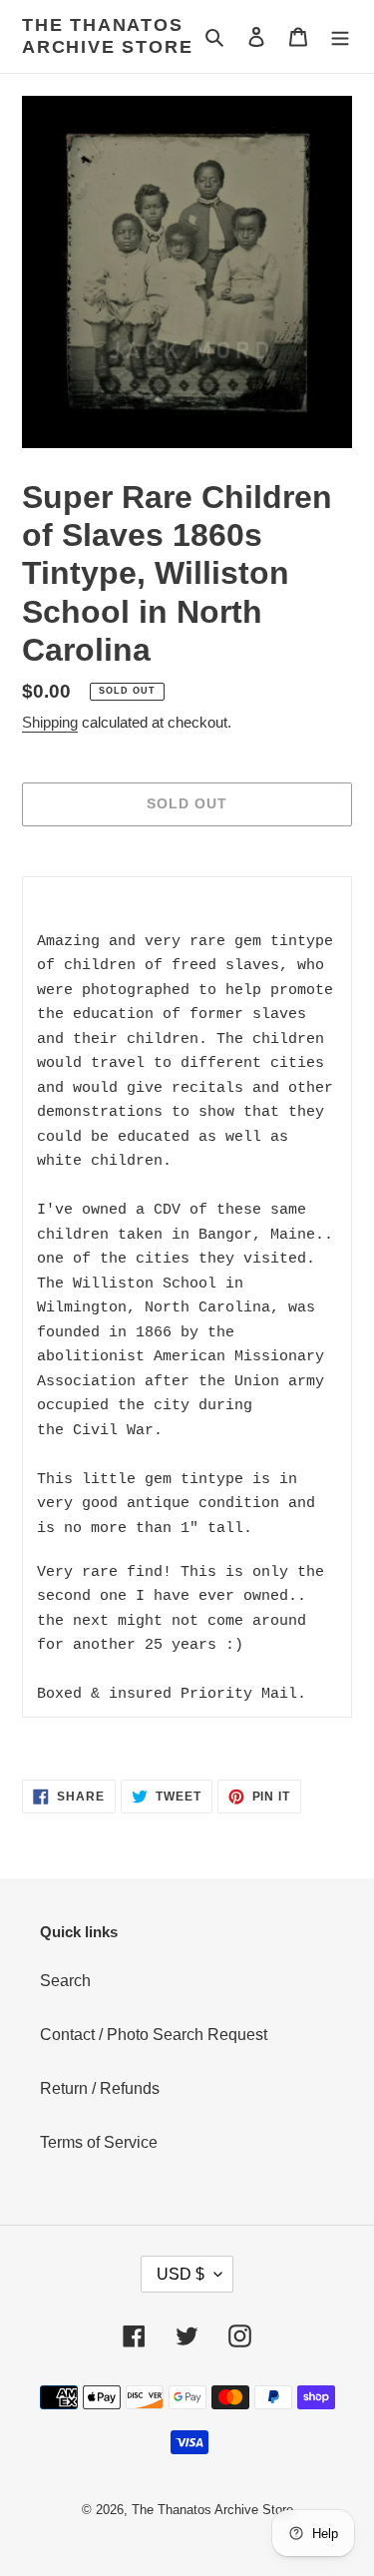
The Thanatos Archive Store (107, 36)
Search (65, 1981)
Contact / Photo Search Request (154, 2035)
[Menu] (340, 37)
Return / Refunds (100, 2088)
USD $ (181, 2274)
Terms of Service (99, 2142)
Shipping (50, 722)
